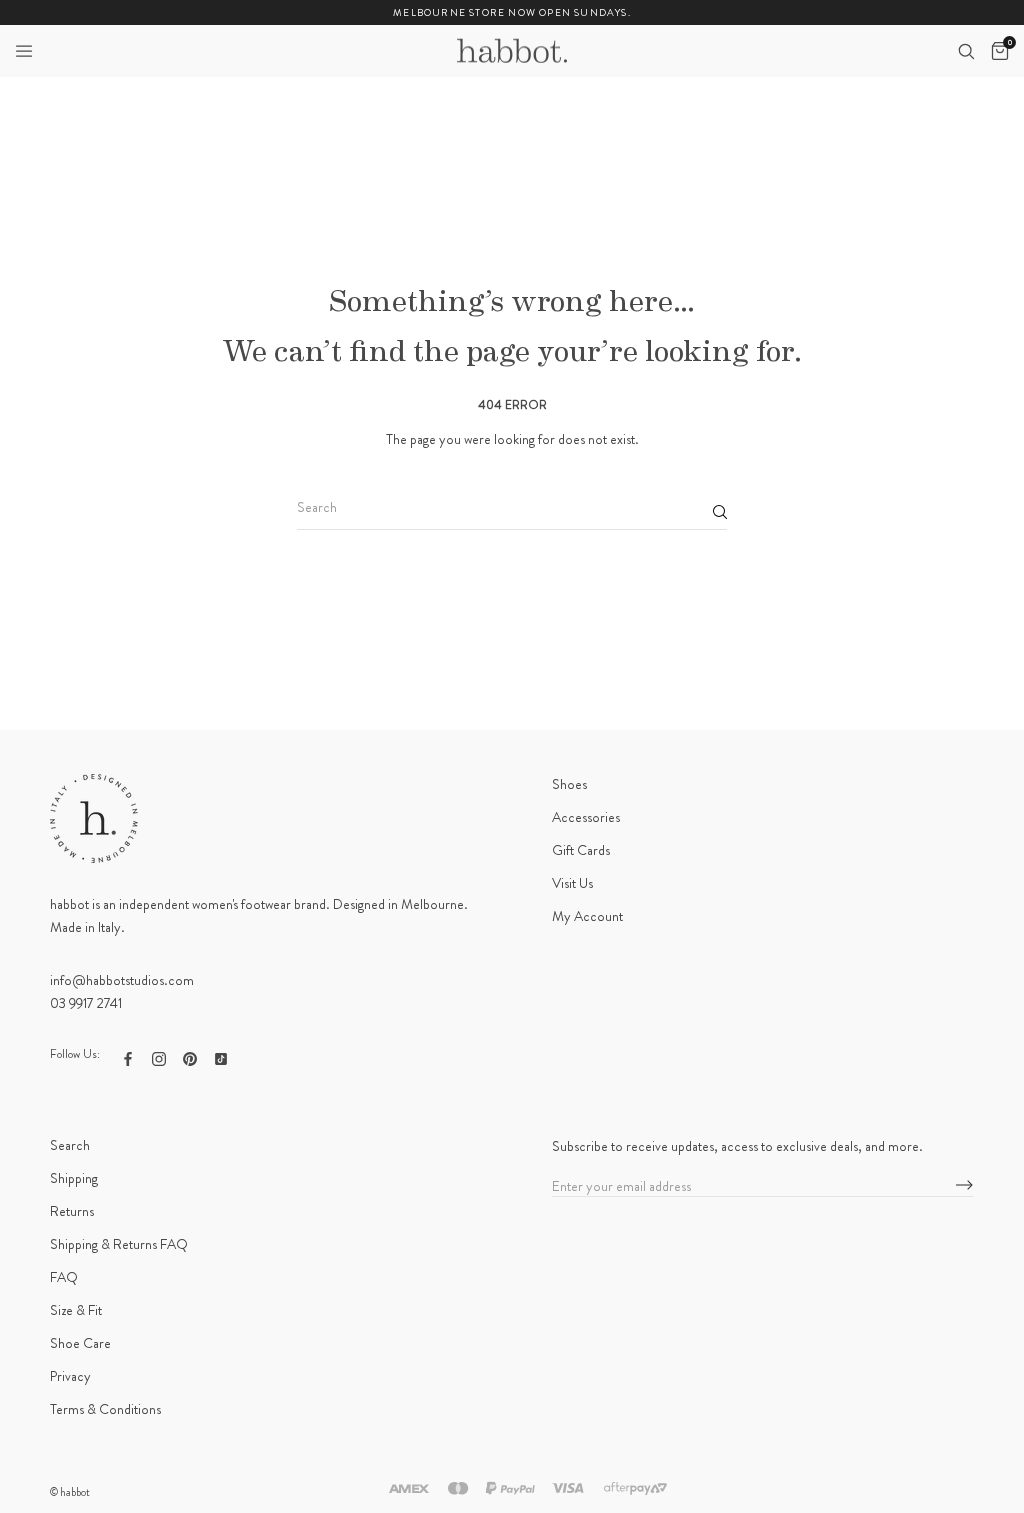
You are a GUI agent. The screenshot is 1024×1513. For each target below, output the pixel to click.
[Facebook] (128, 1056)
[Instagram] (159, 1056)
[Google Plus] (221, 1056)
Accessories (586, 817)
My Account (587, 916)
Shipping (74, 1178)
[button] (24, 51)
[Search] (966, 51)
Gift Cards (581, 850)
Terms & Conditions (105, 1409)
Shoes (569, 784)
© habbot (70, 1492)
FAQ (64, 1277)
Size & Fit (76, 1310)
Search (70, 1145)
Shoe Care (80, 1343)
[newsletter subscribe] (964, 1186)
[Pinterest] (190, 1056)
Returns (72, 1211)
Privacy (70, 1376)
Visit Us (572, 883)
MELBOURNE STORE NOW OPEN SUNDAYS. (512, 12)
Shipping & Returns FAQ (119, 1244)
